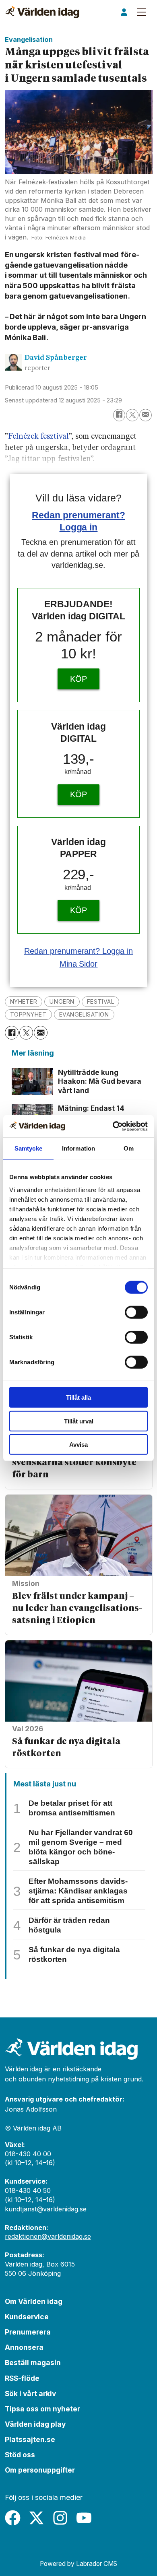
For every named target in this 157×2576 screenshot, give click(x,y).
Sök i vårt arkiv (30, 2393)
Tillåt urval (79, 1421)
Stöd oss (20, 2455)
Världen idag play (35, 2424)
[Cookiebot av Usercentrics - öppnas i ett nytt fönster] (113, 1126)
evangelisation (84, 1014)
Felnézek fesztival (38, 437)
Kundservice (27, 2317)
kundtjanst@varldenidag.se (46, 2209)
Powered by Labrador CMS (78, 2564)
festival (101, 1001)
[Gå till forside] (42, 12)
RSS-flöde (22, 2378)
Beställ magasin (33, 2363)
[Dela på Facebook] (119, 415)
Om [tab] (129, 1148)
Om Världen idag (34, 2301)
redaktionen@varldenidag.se (48, 2236)
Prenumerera (28, 2332)
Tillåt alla (78, 1397)
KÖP (78, 679)
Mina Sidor (79, 964)
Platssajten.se (30, 2439)
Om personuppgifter (40, 2470)
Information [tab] (78, 1148)
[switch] (136, 1312)
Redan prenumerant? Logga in (79, 951)
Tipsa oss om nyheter (42, 2409)
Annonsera (24, 2347)
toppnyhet (28, 1014)
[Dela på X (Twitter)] (132, 415)
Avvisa (78, 1445)
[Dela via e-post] (146, 415)
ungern (62, 1001)
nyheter (24, 1001)
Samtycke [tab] (28, 1148)
